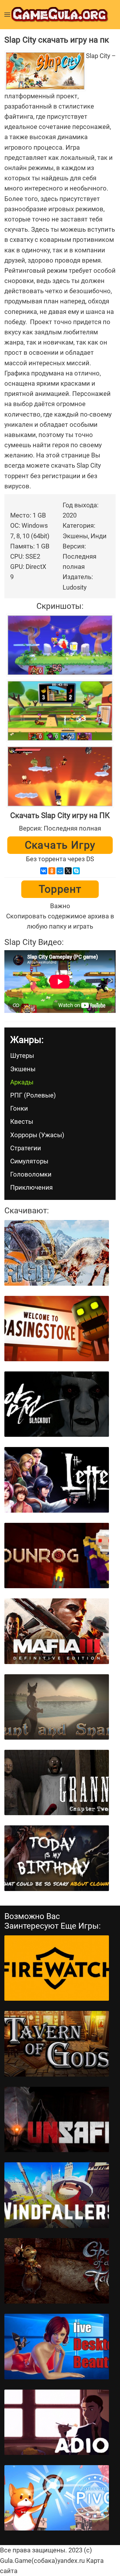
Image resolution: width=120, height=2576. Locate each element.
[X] (68, 871)
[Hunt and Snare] (57, 1707)
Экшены (23, 1069)
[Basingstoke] (57, 1329)
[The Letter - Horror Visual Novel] (57, 1480)
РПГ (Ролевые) (33, 1095)
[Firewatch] (57, 1968)
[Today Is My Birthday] (57, 1858)
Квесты (22, 1122)
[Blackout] (57, 1404)
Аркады (22, 1082)
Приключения (31, 1187)
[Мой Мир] (60, 871)
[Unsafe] (57, 2119)
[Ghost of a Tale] (57, 2271)
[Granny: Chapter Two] (57, 1782)
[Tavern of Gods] (57, 2044)
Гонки (19, 1108)
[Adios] (57, 2422)
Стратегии (26, 1148)
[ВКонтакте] (44, 871)
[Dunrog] (57, 1556)
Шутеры (22, 1056)
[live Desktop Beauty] (57, 2346)
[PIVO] (57, 2498)
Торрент (60, 889)
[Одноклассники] (52, 871)
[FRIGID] (57, 1253)
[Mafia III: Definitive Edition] (57, 1631)
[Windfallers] (57, 2195)
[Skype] (76, 871)
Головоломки (31, 1174)
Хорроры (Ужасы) (37, 1135)
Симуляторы (29, 1161)
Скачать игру (60, 845)
